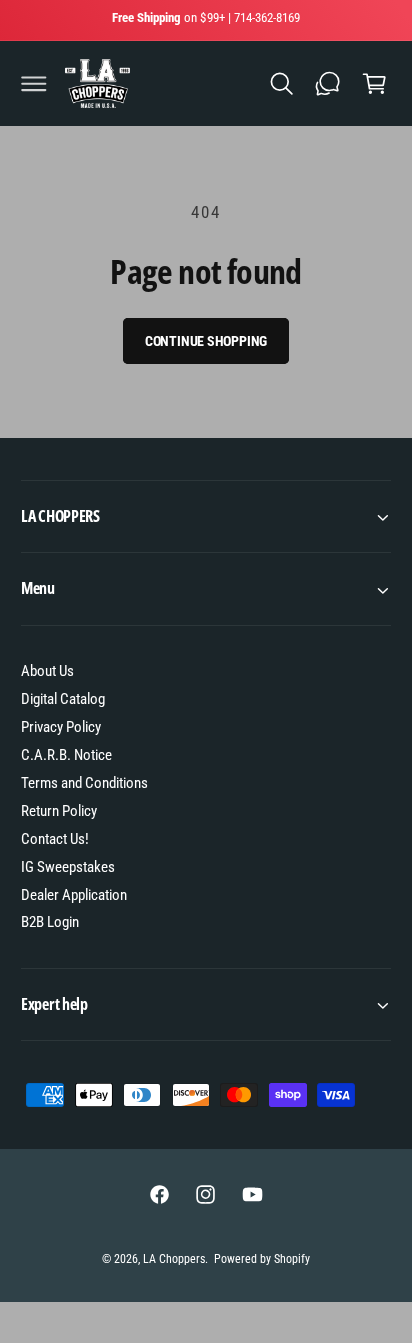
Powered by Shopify (262, 1259)
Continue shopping (206, 341)
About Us (47, 671)
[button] (34, 84)
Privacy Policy (61, 727)
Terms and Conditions (84, 783)
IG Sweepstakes (68, 867)
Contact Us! (55, 839)
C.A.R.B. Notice (66, 755)
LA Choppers (174, 1259)
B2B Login (50, 922)
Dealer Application (74, 895)
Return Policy (59, 811)
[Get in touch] (328, 84)
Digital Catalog (63, 699)
